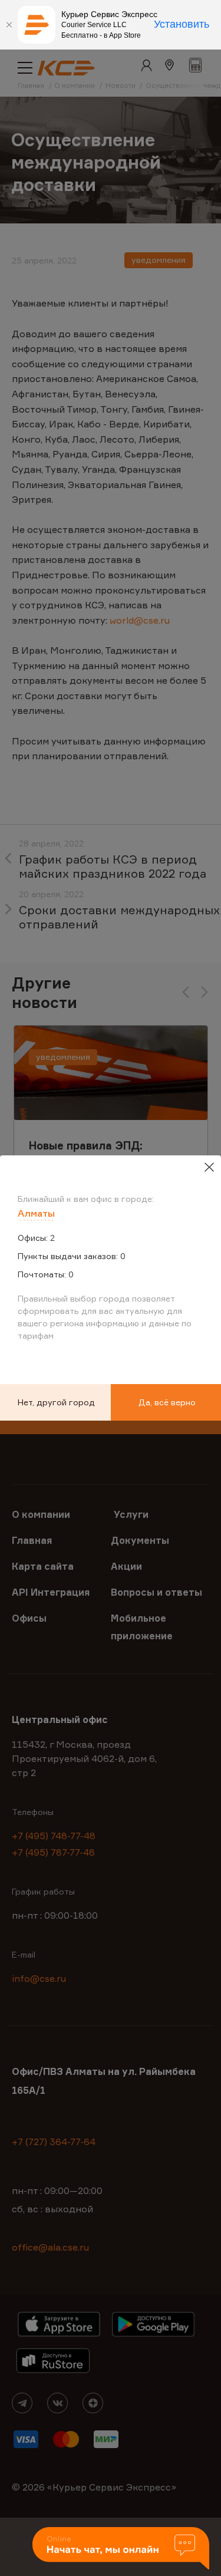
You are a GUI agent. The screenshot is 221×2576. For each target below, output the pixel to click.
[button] (121, 2549)
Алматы (36, 1213)
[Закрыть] (9, 25)
